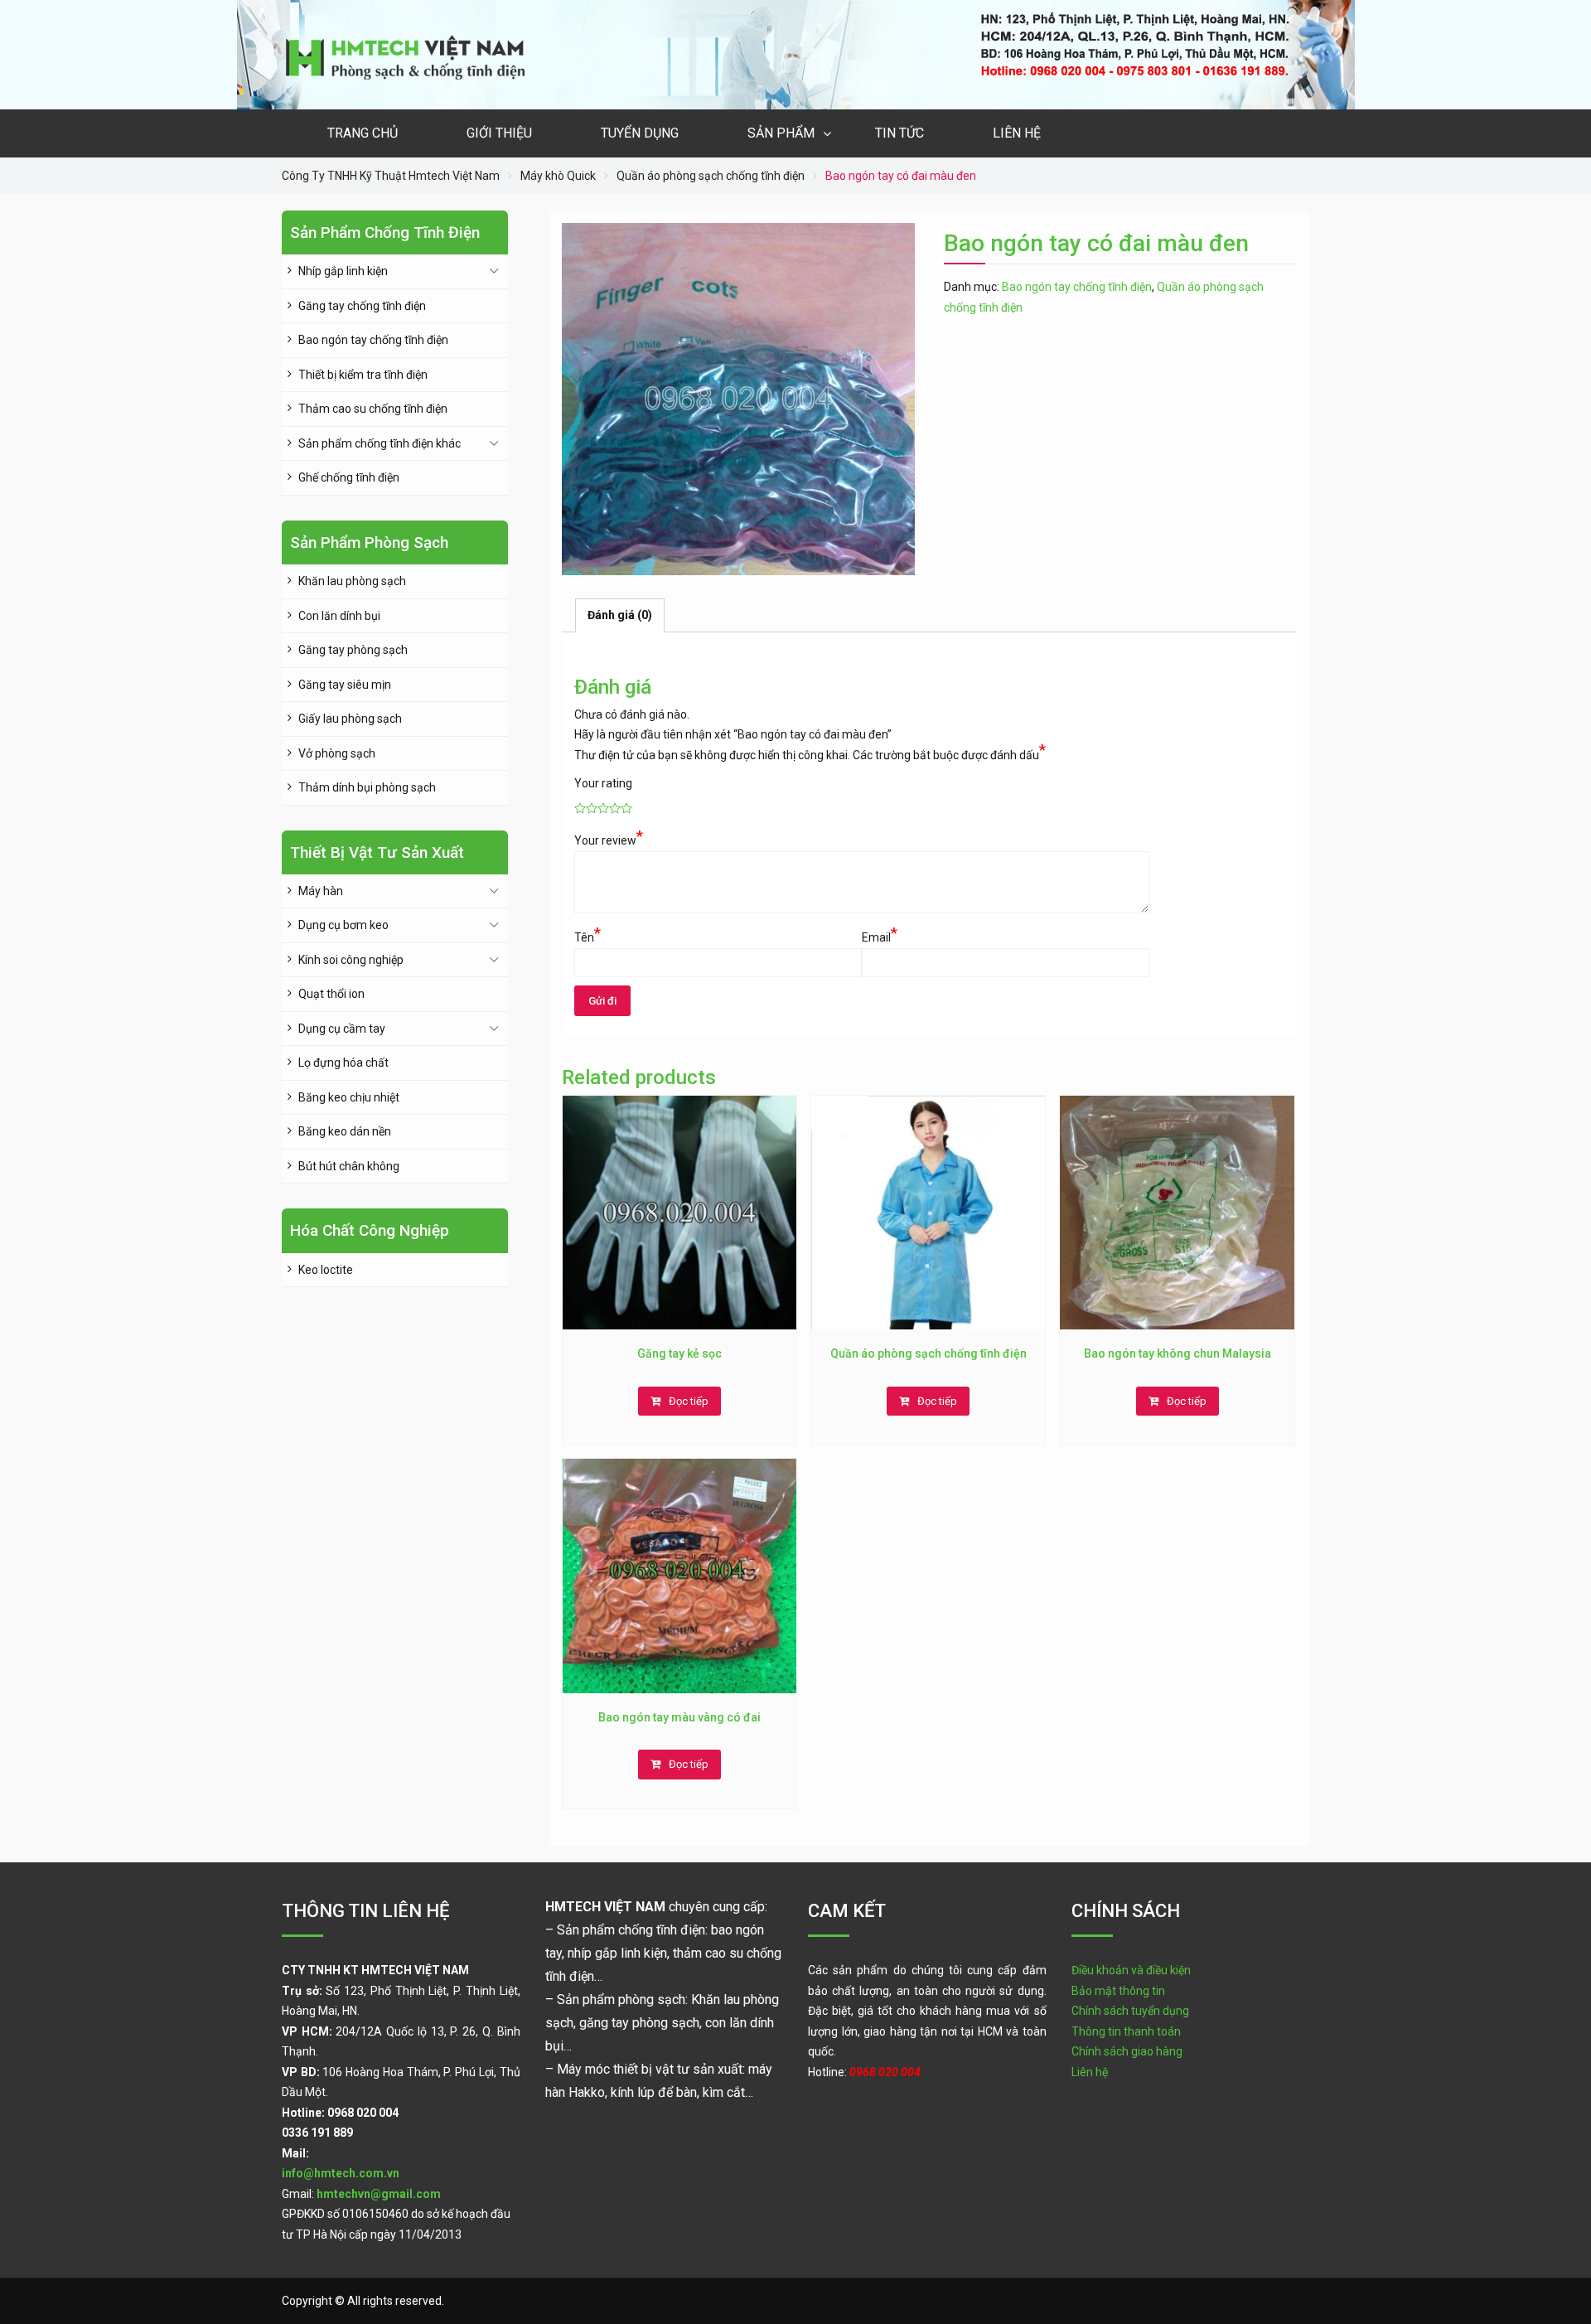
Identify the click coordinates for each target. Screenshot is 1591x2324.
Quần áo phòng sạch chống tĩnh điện (711, 176)
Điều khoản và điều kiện (1131, 1970)
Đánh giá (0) (620, 615)
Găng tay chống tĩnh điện (362, 306)
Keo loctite (326, 1270)
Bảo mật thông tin (1118, 1991)
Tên (588, 936)
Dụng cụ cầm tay (342, 1029)
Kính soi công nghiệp (351, 960)
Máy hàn (321, 891)
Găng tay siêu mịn (345, 685)
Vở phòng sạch (337, 753)
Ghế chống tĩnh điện (349, 477)
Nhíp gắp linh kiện (343, 271)
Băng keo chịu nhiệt (349, 1097)
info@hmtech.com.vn (341, 2173)
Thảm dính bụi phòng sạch (367, 787)
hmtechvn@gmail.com (379, 2194)
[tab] (620, 615)
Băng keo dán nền (345, 1131)
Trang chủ (363, 133)
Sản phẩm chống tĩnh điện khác (380, 443)
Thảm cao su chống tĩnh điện (373, 409)
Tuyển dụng (640, 133)
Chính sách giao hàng (1127, 2051)
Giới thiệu (499, 133)
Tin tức (899, 133)
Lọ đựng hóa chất (343, 1063)
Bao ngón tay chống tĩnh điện (1077, 287)
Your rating (603, 783)
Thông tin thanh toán (1126, 2031)
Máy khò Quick (558, 176)
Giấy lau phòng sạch (350, 719)
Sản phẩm (781, 133)
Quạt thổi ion (331, 994)
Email (880, 936)
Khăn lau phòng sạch (352, 581)
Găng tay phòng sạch (353, 650)
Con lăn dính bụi (339, 616)
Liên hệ (1017, 133)
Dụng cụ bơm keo (343, 925)
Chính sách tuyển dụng (1130, 2011)
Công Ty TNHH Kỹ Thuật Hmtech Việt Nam (391, 176)
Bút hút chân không (349, 1166)
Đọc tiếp (689, 1401)
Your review (609, 839)
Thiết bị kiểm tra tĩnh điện (363, 375)
